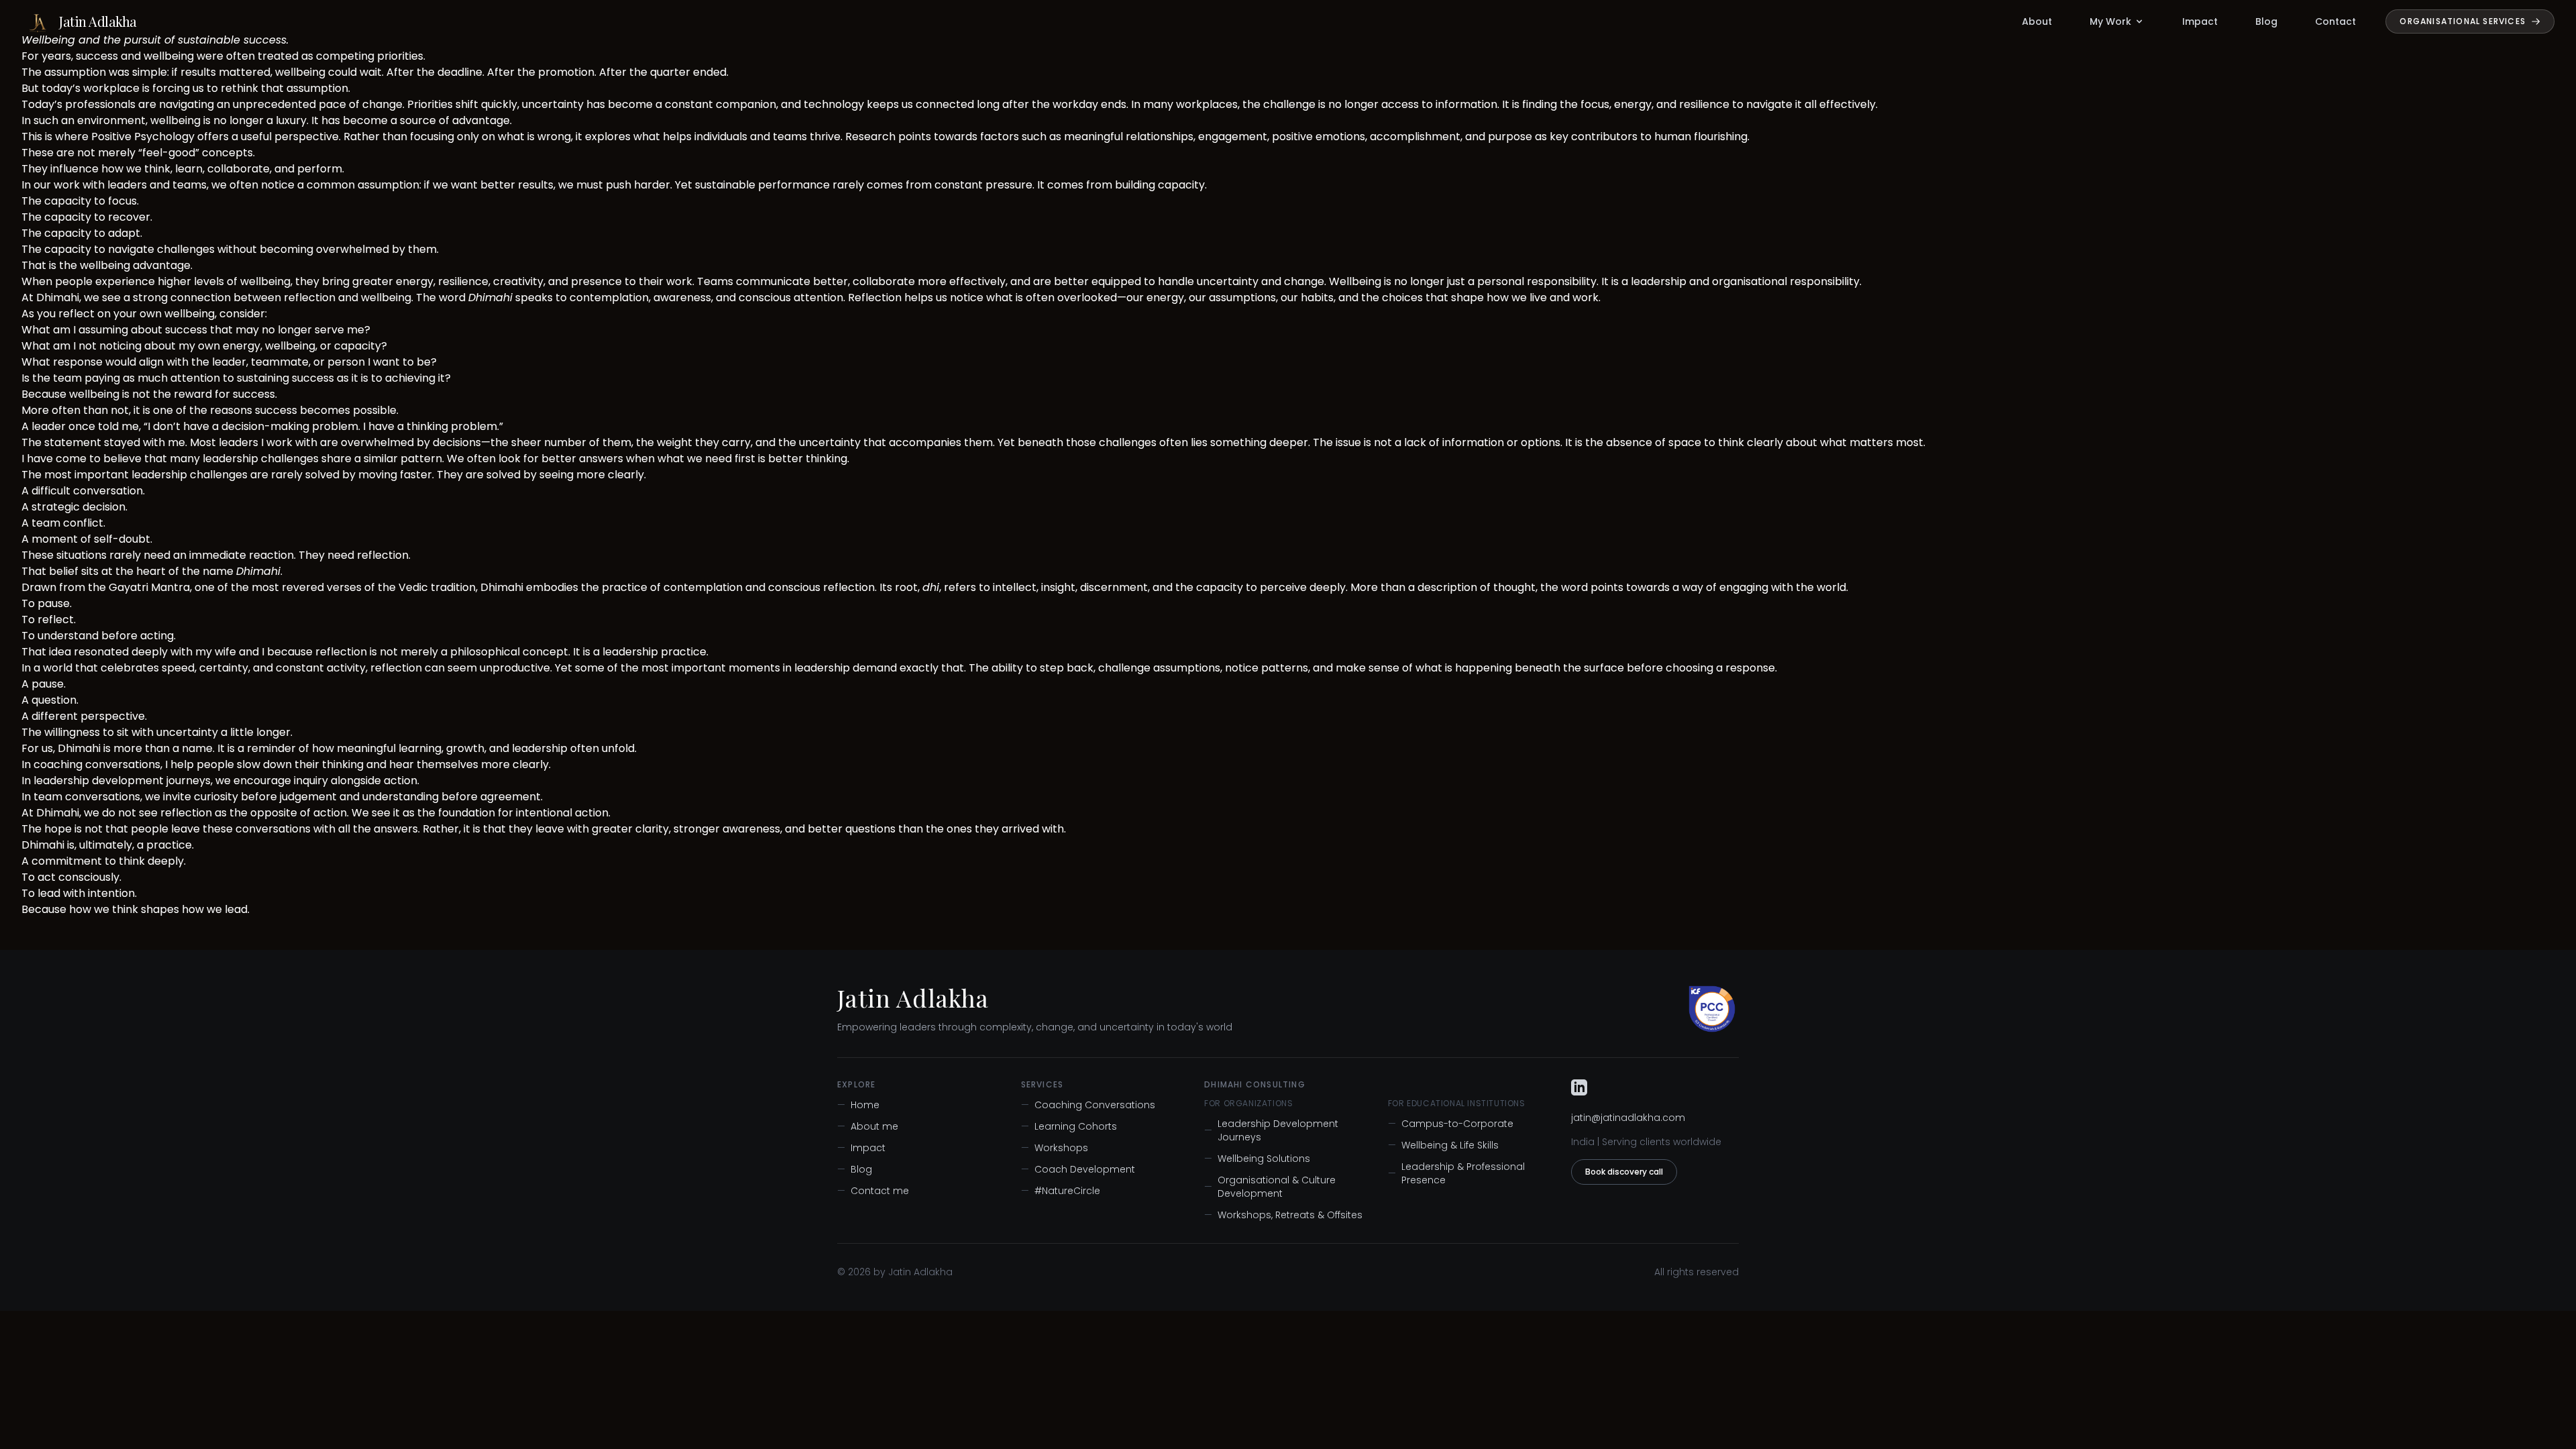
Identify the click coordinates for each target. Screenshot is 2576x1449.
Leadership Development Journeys (1271, 1130)
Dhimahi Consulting (1255, 1085)
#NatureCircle (1061, 1191)
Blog (2266, 21)
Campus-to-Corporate (1451, 1124)
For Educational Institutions (1457, 1104)
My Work (2110, 21)
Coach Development (1078, 1169)
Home (858, 1105)
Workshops (1055, 1148)
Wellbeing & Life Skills (1443, 1145)
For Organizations (1248, 1104)
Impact (2200, 21)
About (2037, 21)
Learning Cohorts (1069, 1126)
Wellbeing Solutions (1257, 1159)
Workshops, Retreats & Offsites (1283, 1215)
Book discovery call (1624, 1172)
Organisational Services (2463, 21)
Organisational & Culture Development (1270, 1187)
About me (868, 1126)
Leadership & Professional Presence (1456, 1173)
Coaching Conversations (1088, 1105)
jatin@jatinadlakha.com (1628, 1118)
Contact (2336, 21)
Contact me (873, 1191)
